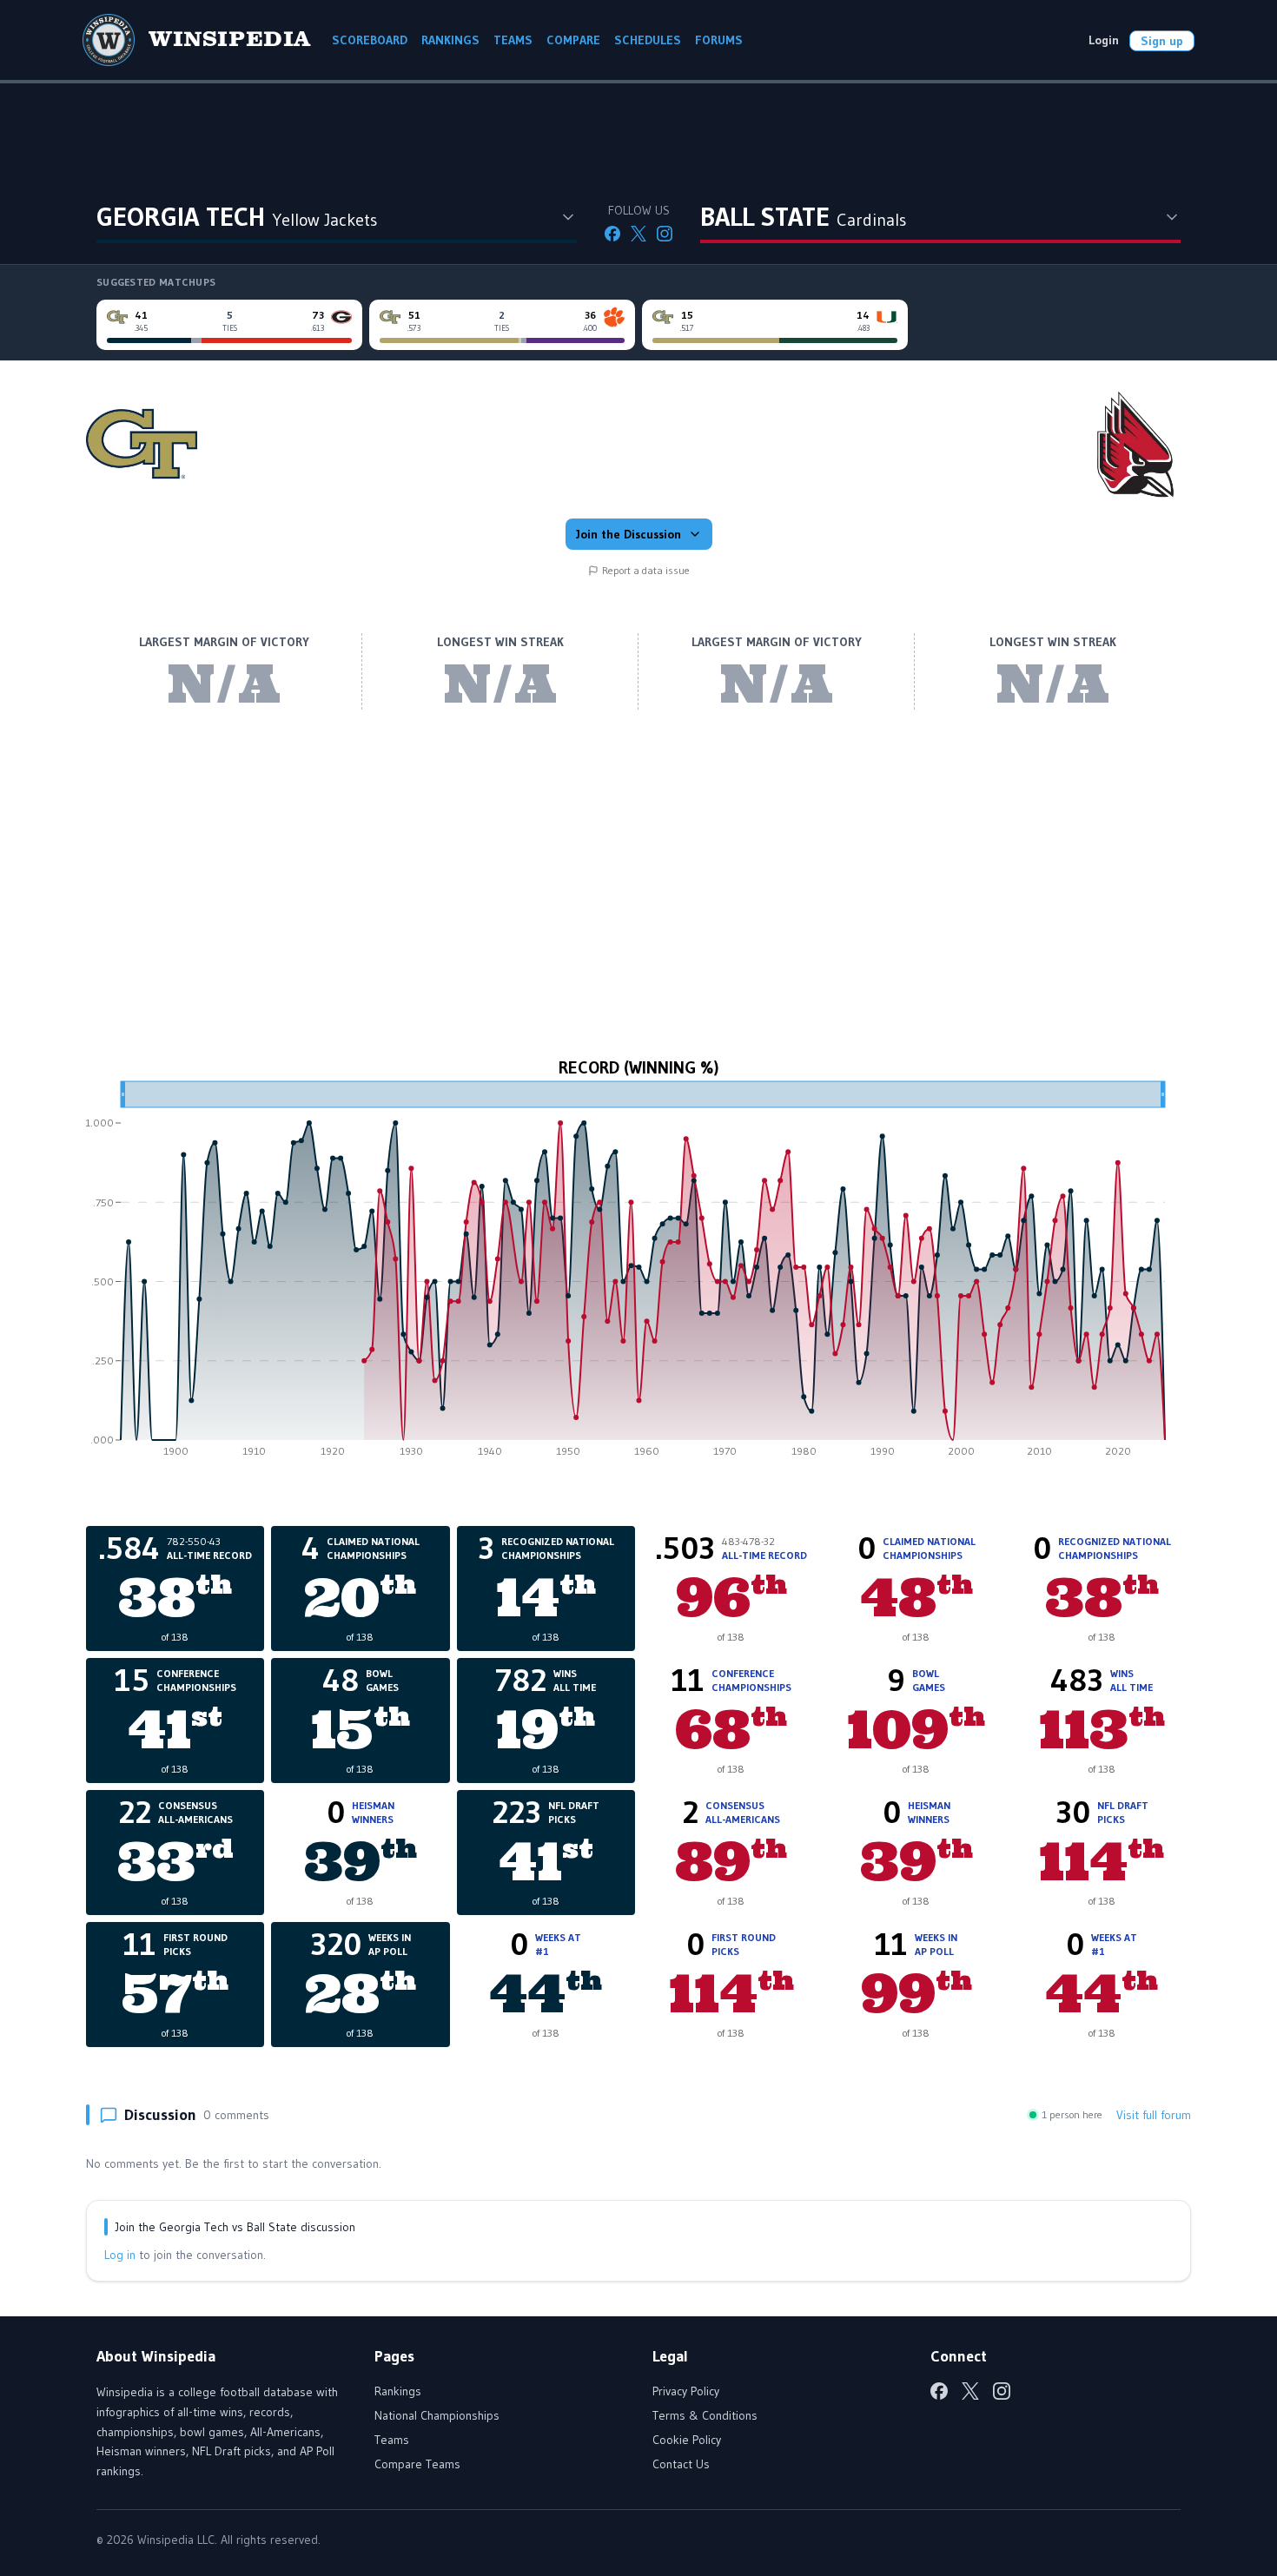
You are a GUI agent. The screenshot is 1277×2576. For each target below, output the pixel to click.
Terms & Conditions (705, 2415)
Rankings (398, 2391)
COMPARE (573, 40)
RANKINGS (450, 40)
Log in (120, 2255)
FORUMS (719, 40)
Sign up (1162, 41)
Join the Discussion (629, 534)
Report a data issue (646, 570)
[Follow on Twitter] (638, 234)
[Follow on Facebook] (612, 234)
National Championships (437, 2415)
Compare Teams (417, 2464)
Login (1104, 40)
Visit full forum (1154, 2115)
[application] (638, 1275)
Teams (392, 2440)
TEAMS (513, 40)
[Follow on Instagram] (665, 234)
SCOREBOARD (370, 40)
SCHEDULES (648, 40)
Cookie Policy (687, 2440)
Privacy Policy (686, 2391)
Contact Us (681, 2464)
